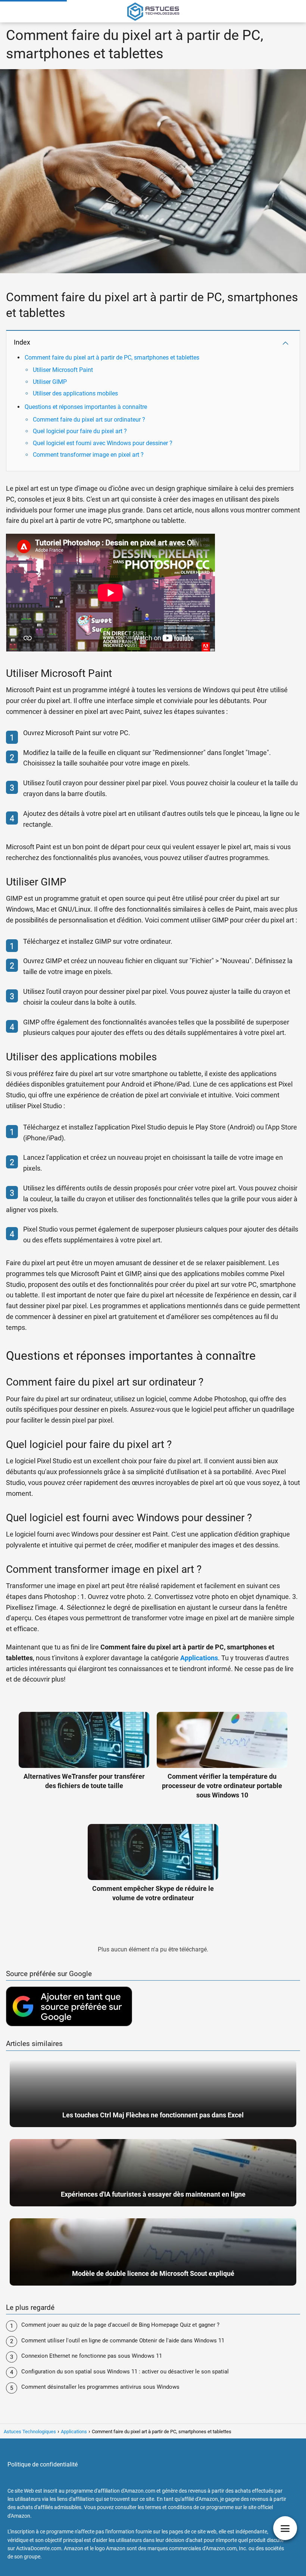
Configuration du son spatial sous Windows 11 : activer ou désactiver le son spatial (125, 2372)
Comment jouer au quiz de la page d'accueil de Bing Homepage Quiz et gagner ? (120, 2325)
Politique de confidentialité (43, 2464)
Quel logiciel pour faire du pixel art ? (80, 431)
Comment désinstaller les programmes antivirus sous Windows (100, 2387)
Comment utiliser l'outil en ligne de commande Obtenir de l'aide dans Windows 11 (123, 2341)
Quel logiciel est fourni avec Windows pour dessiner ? (103, 443)
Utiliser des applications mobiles (75, 393)
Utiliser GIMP (50, 382)
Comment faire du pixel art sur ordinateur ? (89, 420)
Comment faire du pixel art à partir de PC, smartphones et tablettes (112, 358)
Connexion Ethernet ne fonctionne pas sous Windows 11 (92, 2356)
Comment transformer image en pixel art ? (88, 455)
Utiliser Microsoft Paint (63, 370)
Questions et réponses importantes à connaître (86, 407)
